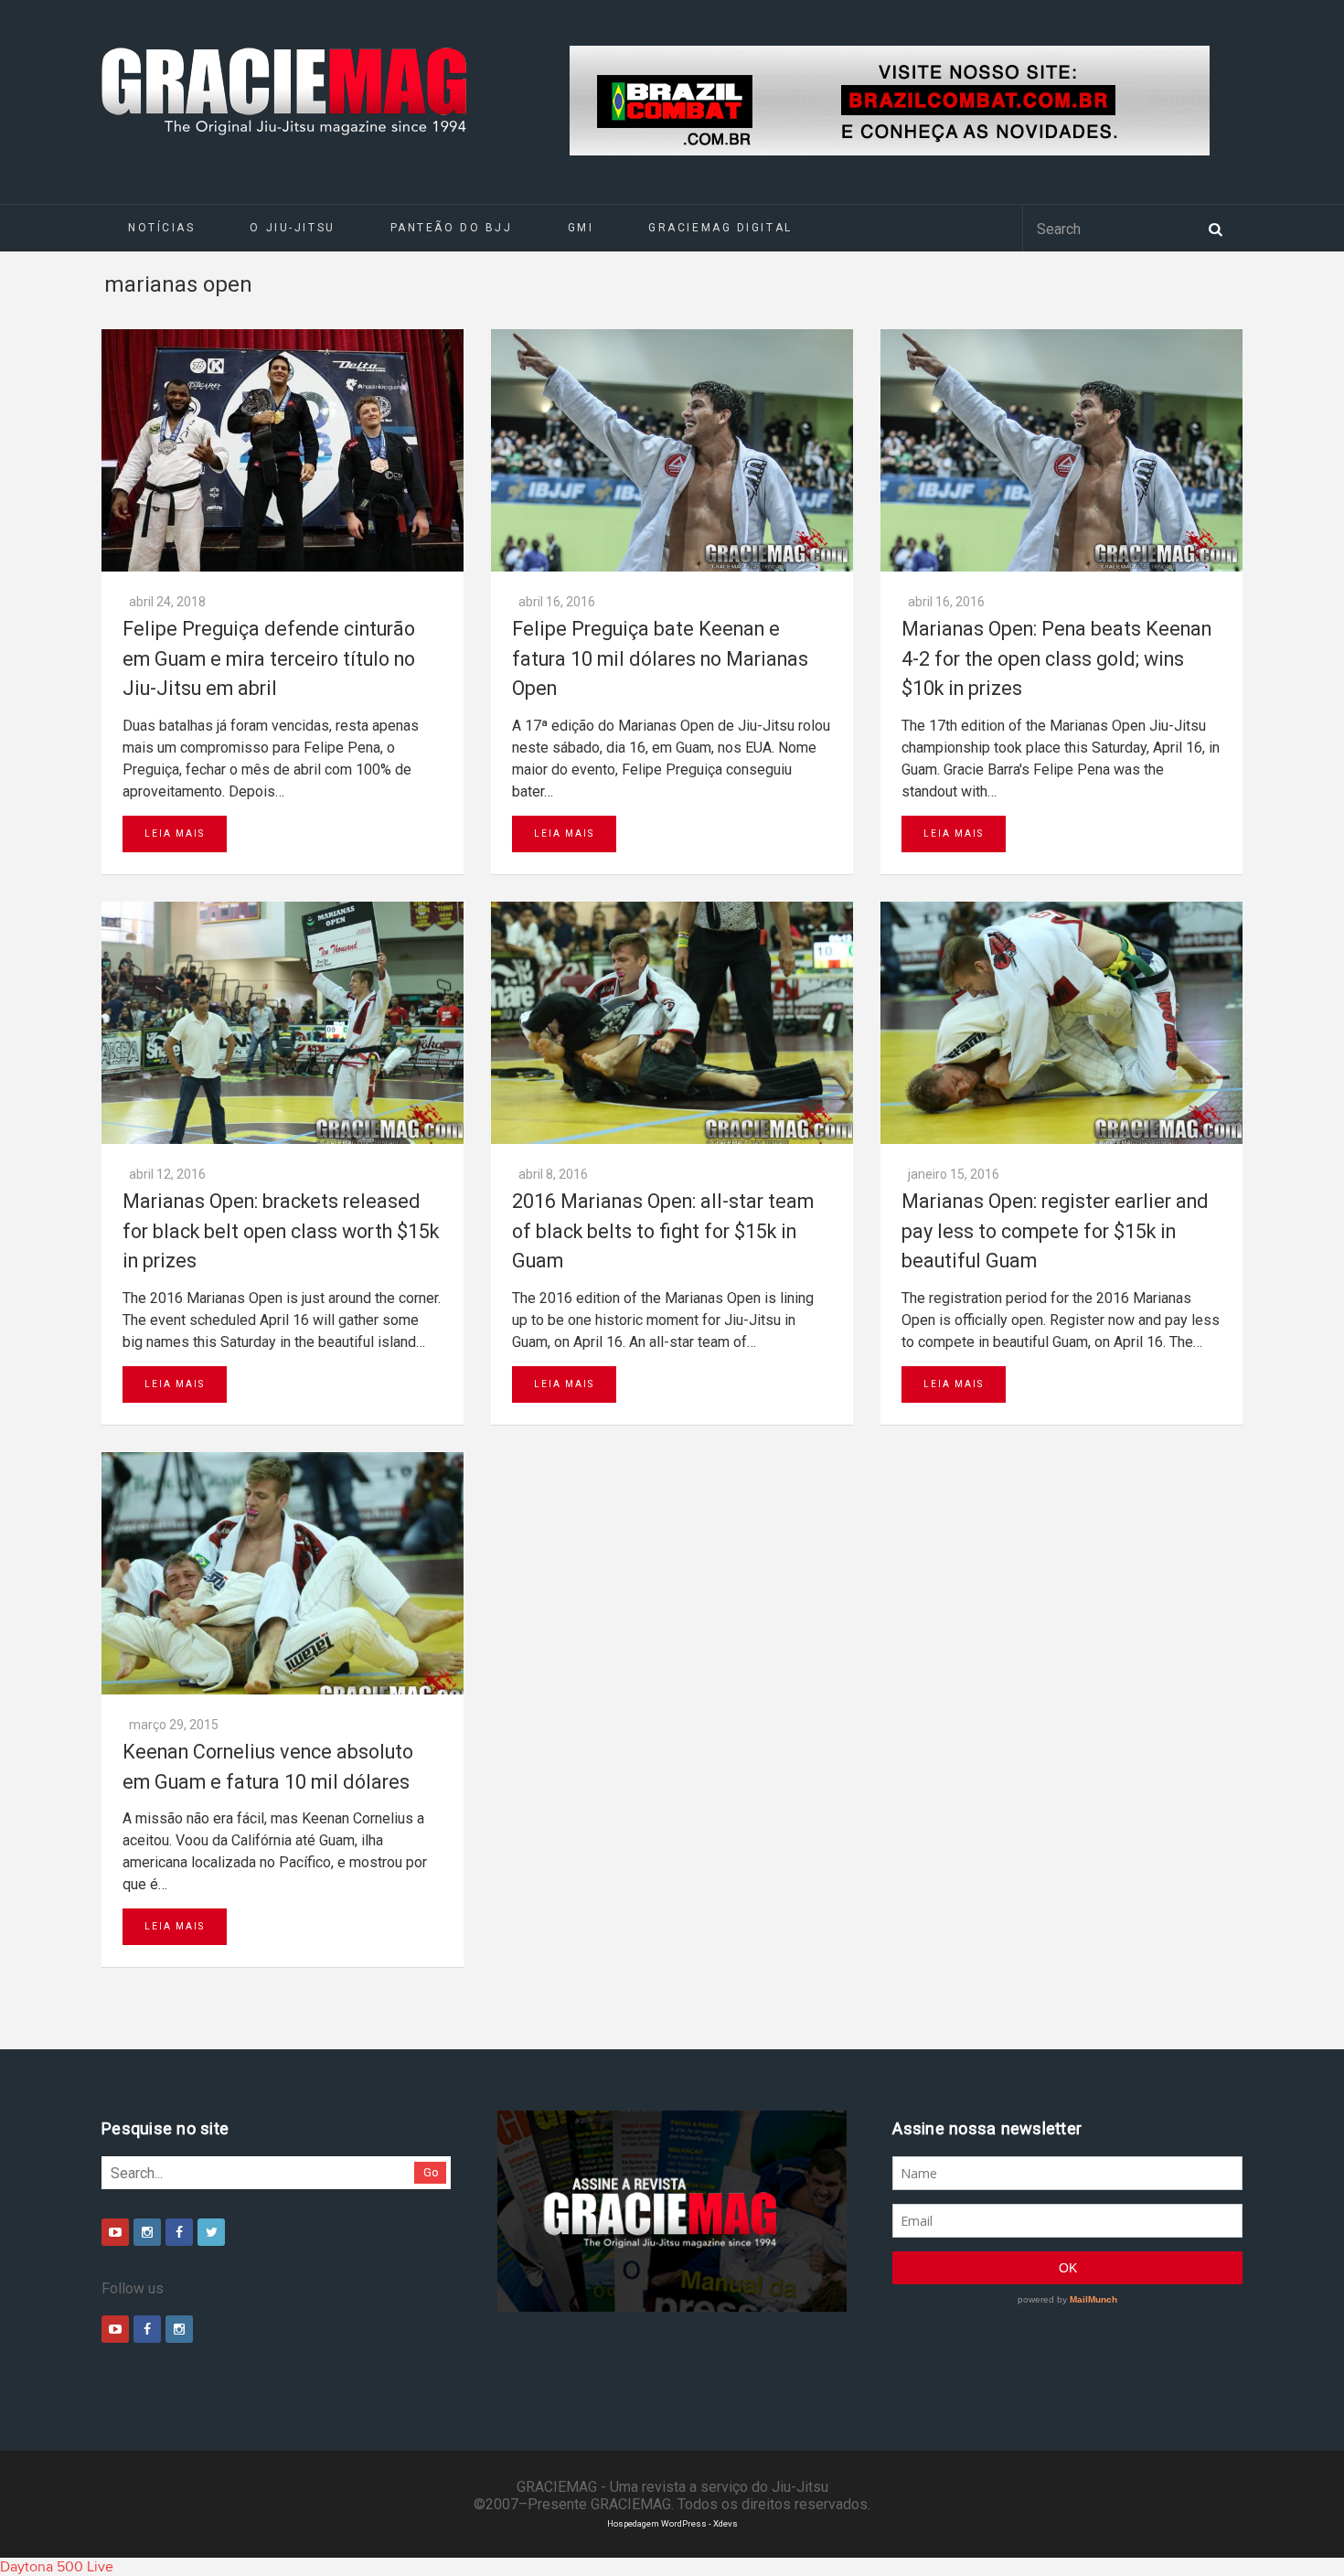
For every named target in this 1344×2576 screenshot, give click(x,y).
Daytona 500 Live (57, 2567)
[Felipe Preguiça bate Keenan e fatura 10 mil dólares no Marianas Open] (672, 450)
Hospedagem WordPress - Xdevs (672, 2523)
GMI (581, 228)
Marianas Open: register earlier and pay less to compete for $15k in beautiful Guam (1055, 1231)
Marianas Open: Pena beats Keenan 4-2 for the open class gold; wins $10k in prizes (1056, 658)
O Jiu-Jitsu (292, 228)
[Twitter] (211, 2232)
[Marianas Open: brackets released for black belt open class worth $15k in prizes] (283, 1023)
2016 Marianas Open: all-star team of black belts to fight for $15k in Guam (663, 1231)
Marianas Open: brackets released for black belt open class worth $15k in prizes (281, 1231)
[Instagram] (147, 2232)
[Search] (1215, 228)
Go (431, 2172)
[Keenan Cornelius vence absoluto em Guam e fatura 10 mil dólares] (283, 1573)
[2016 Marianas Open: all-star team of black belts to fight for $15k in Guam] (672, 1023)
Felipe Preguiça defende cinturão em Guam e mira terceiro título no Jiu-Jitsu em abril (269, 658)
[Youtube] (115, 2232)
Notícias (161, 228)
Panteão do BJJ (452, 228)
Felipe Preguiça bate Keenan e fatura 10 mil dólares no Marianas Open (660, 658)
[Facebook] (179, 2232)
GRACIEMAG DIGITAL (720, 228)
